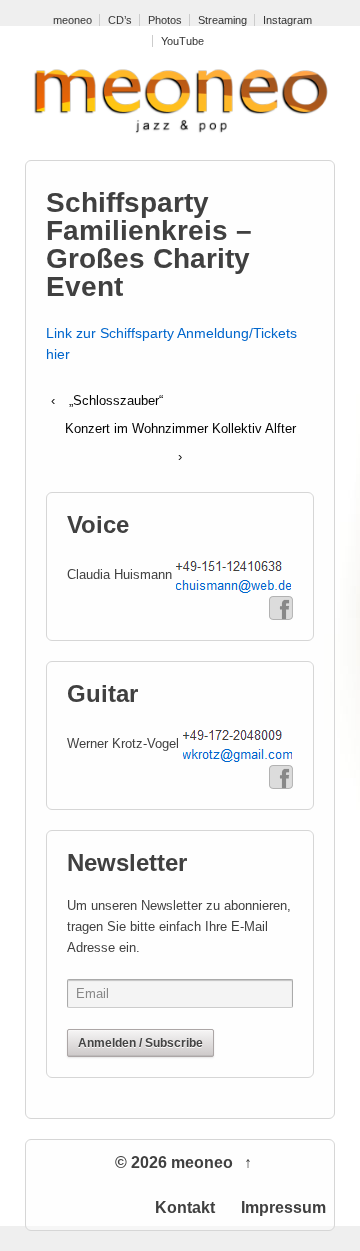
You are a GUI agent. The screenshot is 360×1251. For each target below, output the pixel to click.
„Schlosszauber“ (116, 400)
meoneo (72, 20)
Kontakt (185, 1207)
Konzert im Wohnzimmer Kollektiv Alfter (180, 428)
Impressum (283, 1207)
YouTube (182, 41)
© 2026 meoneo (176, 1162)
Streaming (222, 20)
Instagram (287, 20)
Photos (165, 20)
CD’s (120, 20)
